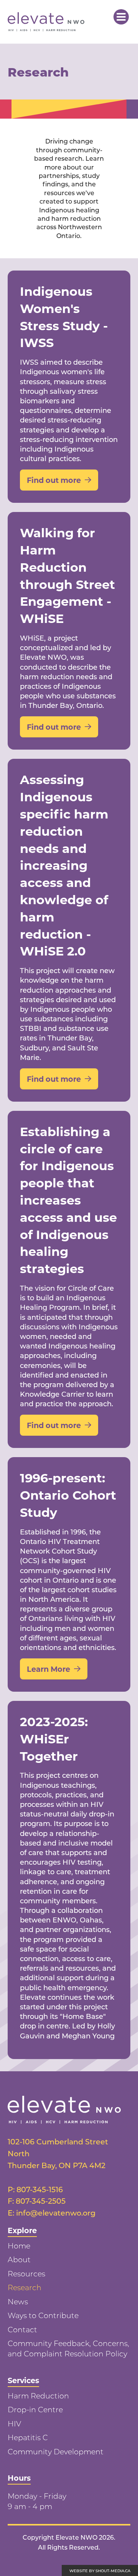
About (19, 2259)
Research (25, 2287)
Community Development (56, 2451)
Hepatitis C (28, 2437)
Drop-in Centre (35, 2409)
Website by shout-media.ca (100, 2571)
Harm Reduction (38, 2396)
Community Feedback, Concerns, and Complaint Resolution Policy (68, 2348)
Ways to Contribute (43, 2315)
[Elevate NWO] (46, 22)
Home (19, 2246)
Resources (26, 2274)
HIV (14, 2424)
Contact (22, 2329)
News (18, 2301)
